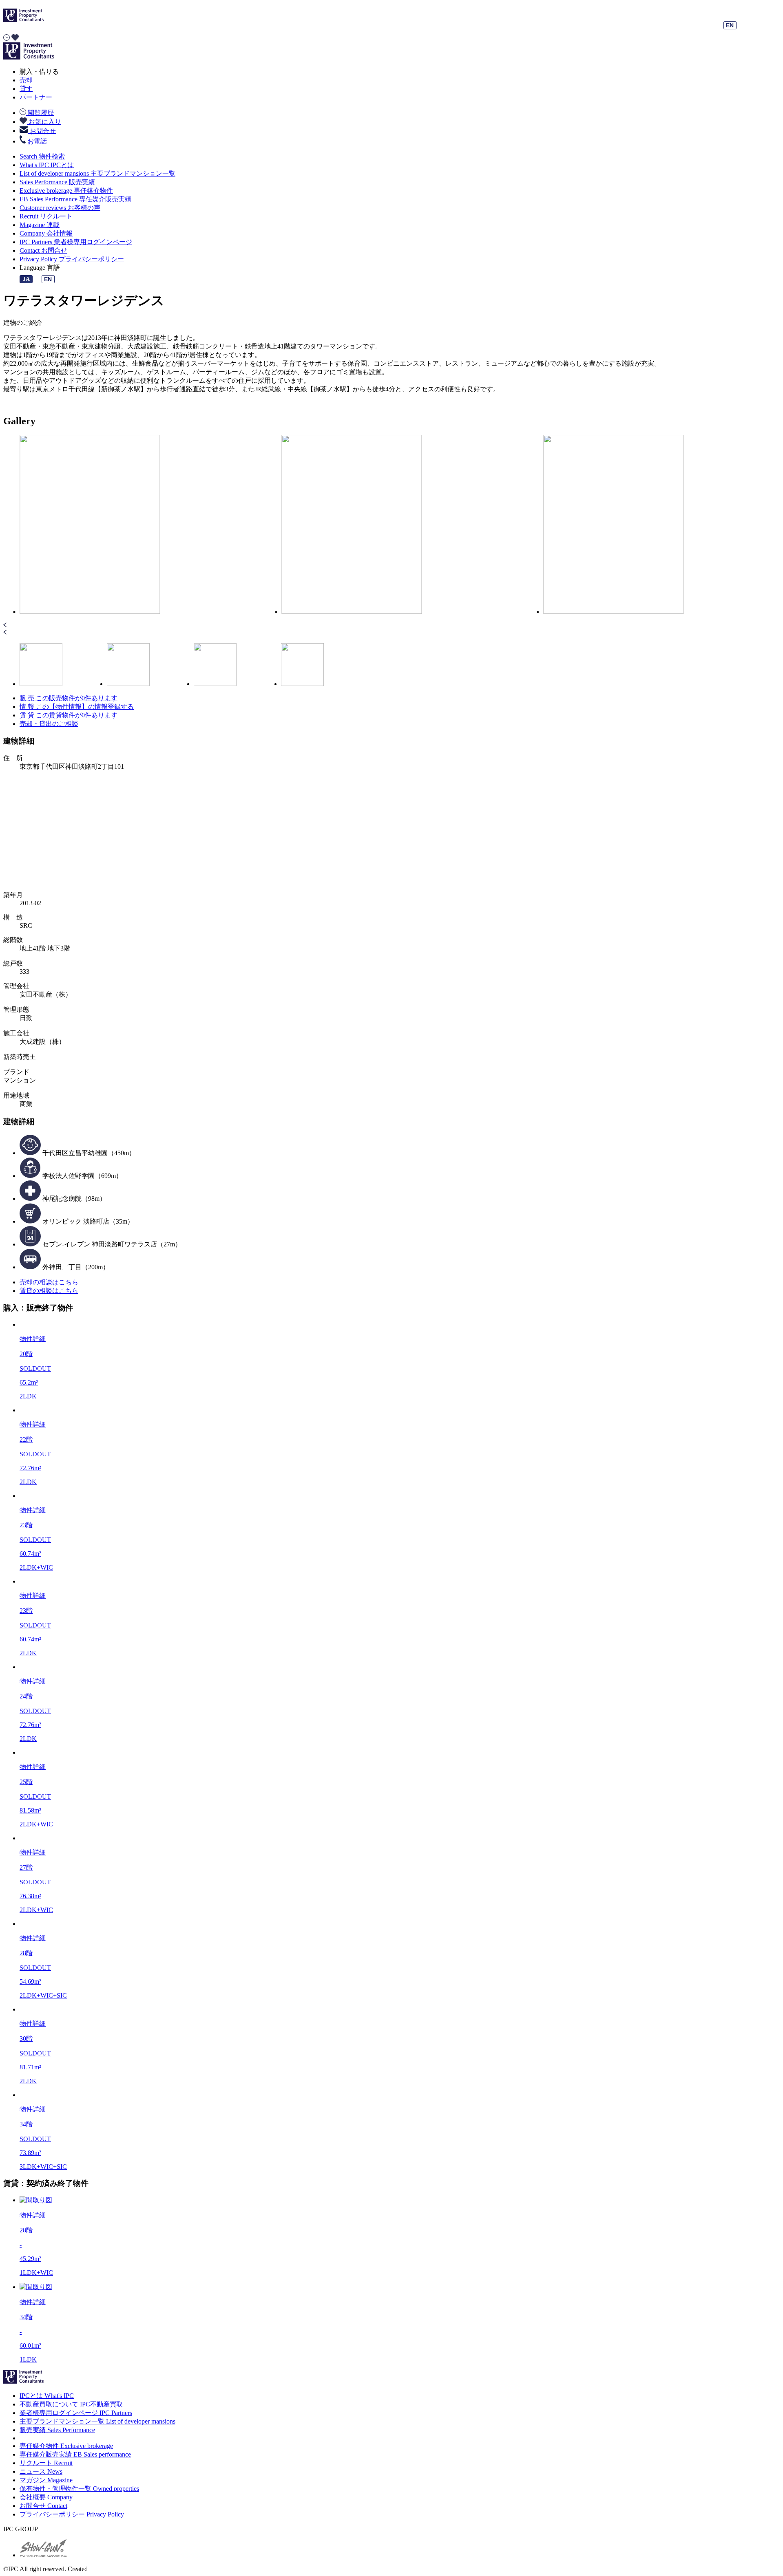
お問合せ (42, 131)
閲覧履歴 (40, 113)
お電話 (36, 141)
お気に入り (44, 122)
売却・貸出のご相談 (49, 724)
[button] (391, 626)
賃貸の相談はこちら (49, 1291)
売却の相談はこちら (49, 1282)
